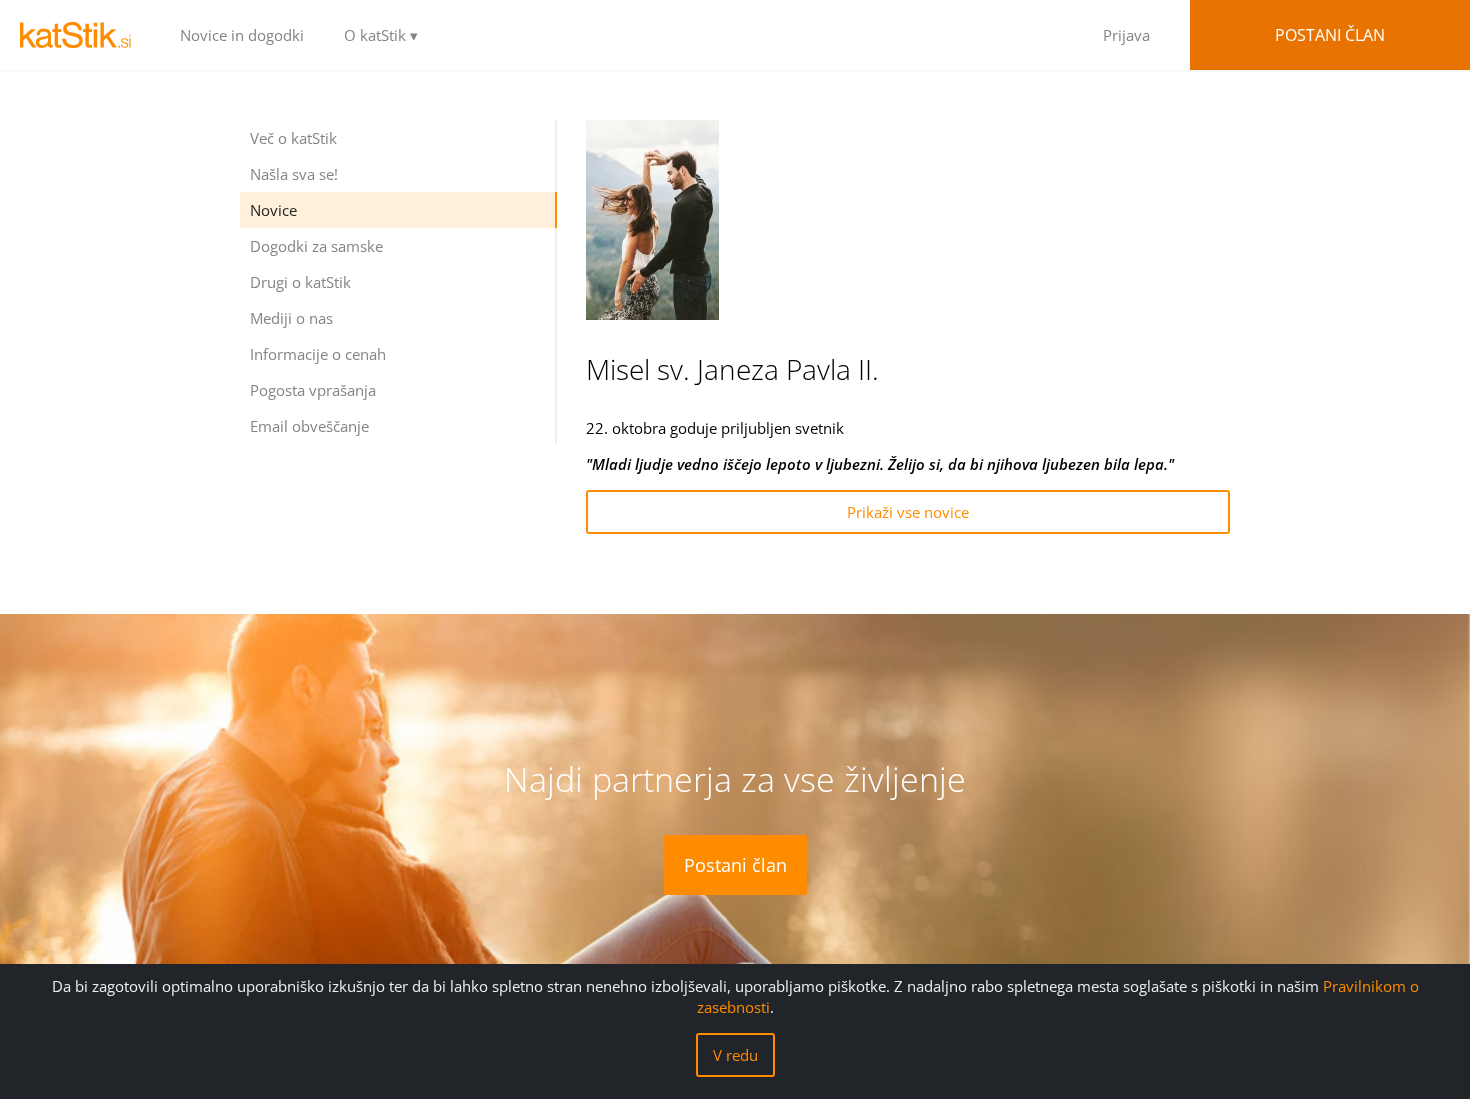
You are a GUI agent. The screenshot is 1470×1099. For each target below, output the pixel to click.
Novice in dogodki (242, 35)
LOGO (80, 35)
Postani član (1330, 35)
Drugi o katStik (300, 282)
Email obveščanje (309, 426)
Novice (273, 210)
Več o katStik (293, 138)
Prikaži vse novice (908, 512)
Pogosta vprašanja (313, 390)
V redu (735, 1055)
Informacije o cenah (318, 354)
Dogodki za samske (316, 246)
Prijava (1126, 35)
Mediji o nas (291, 318)
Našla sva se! (294, 174)
